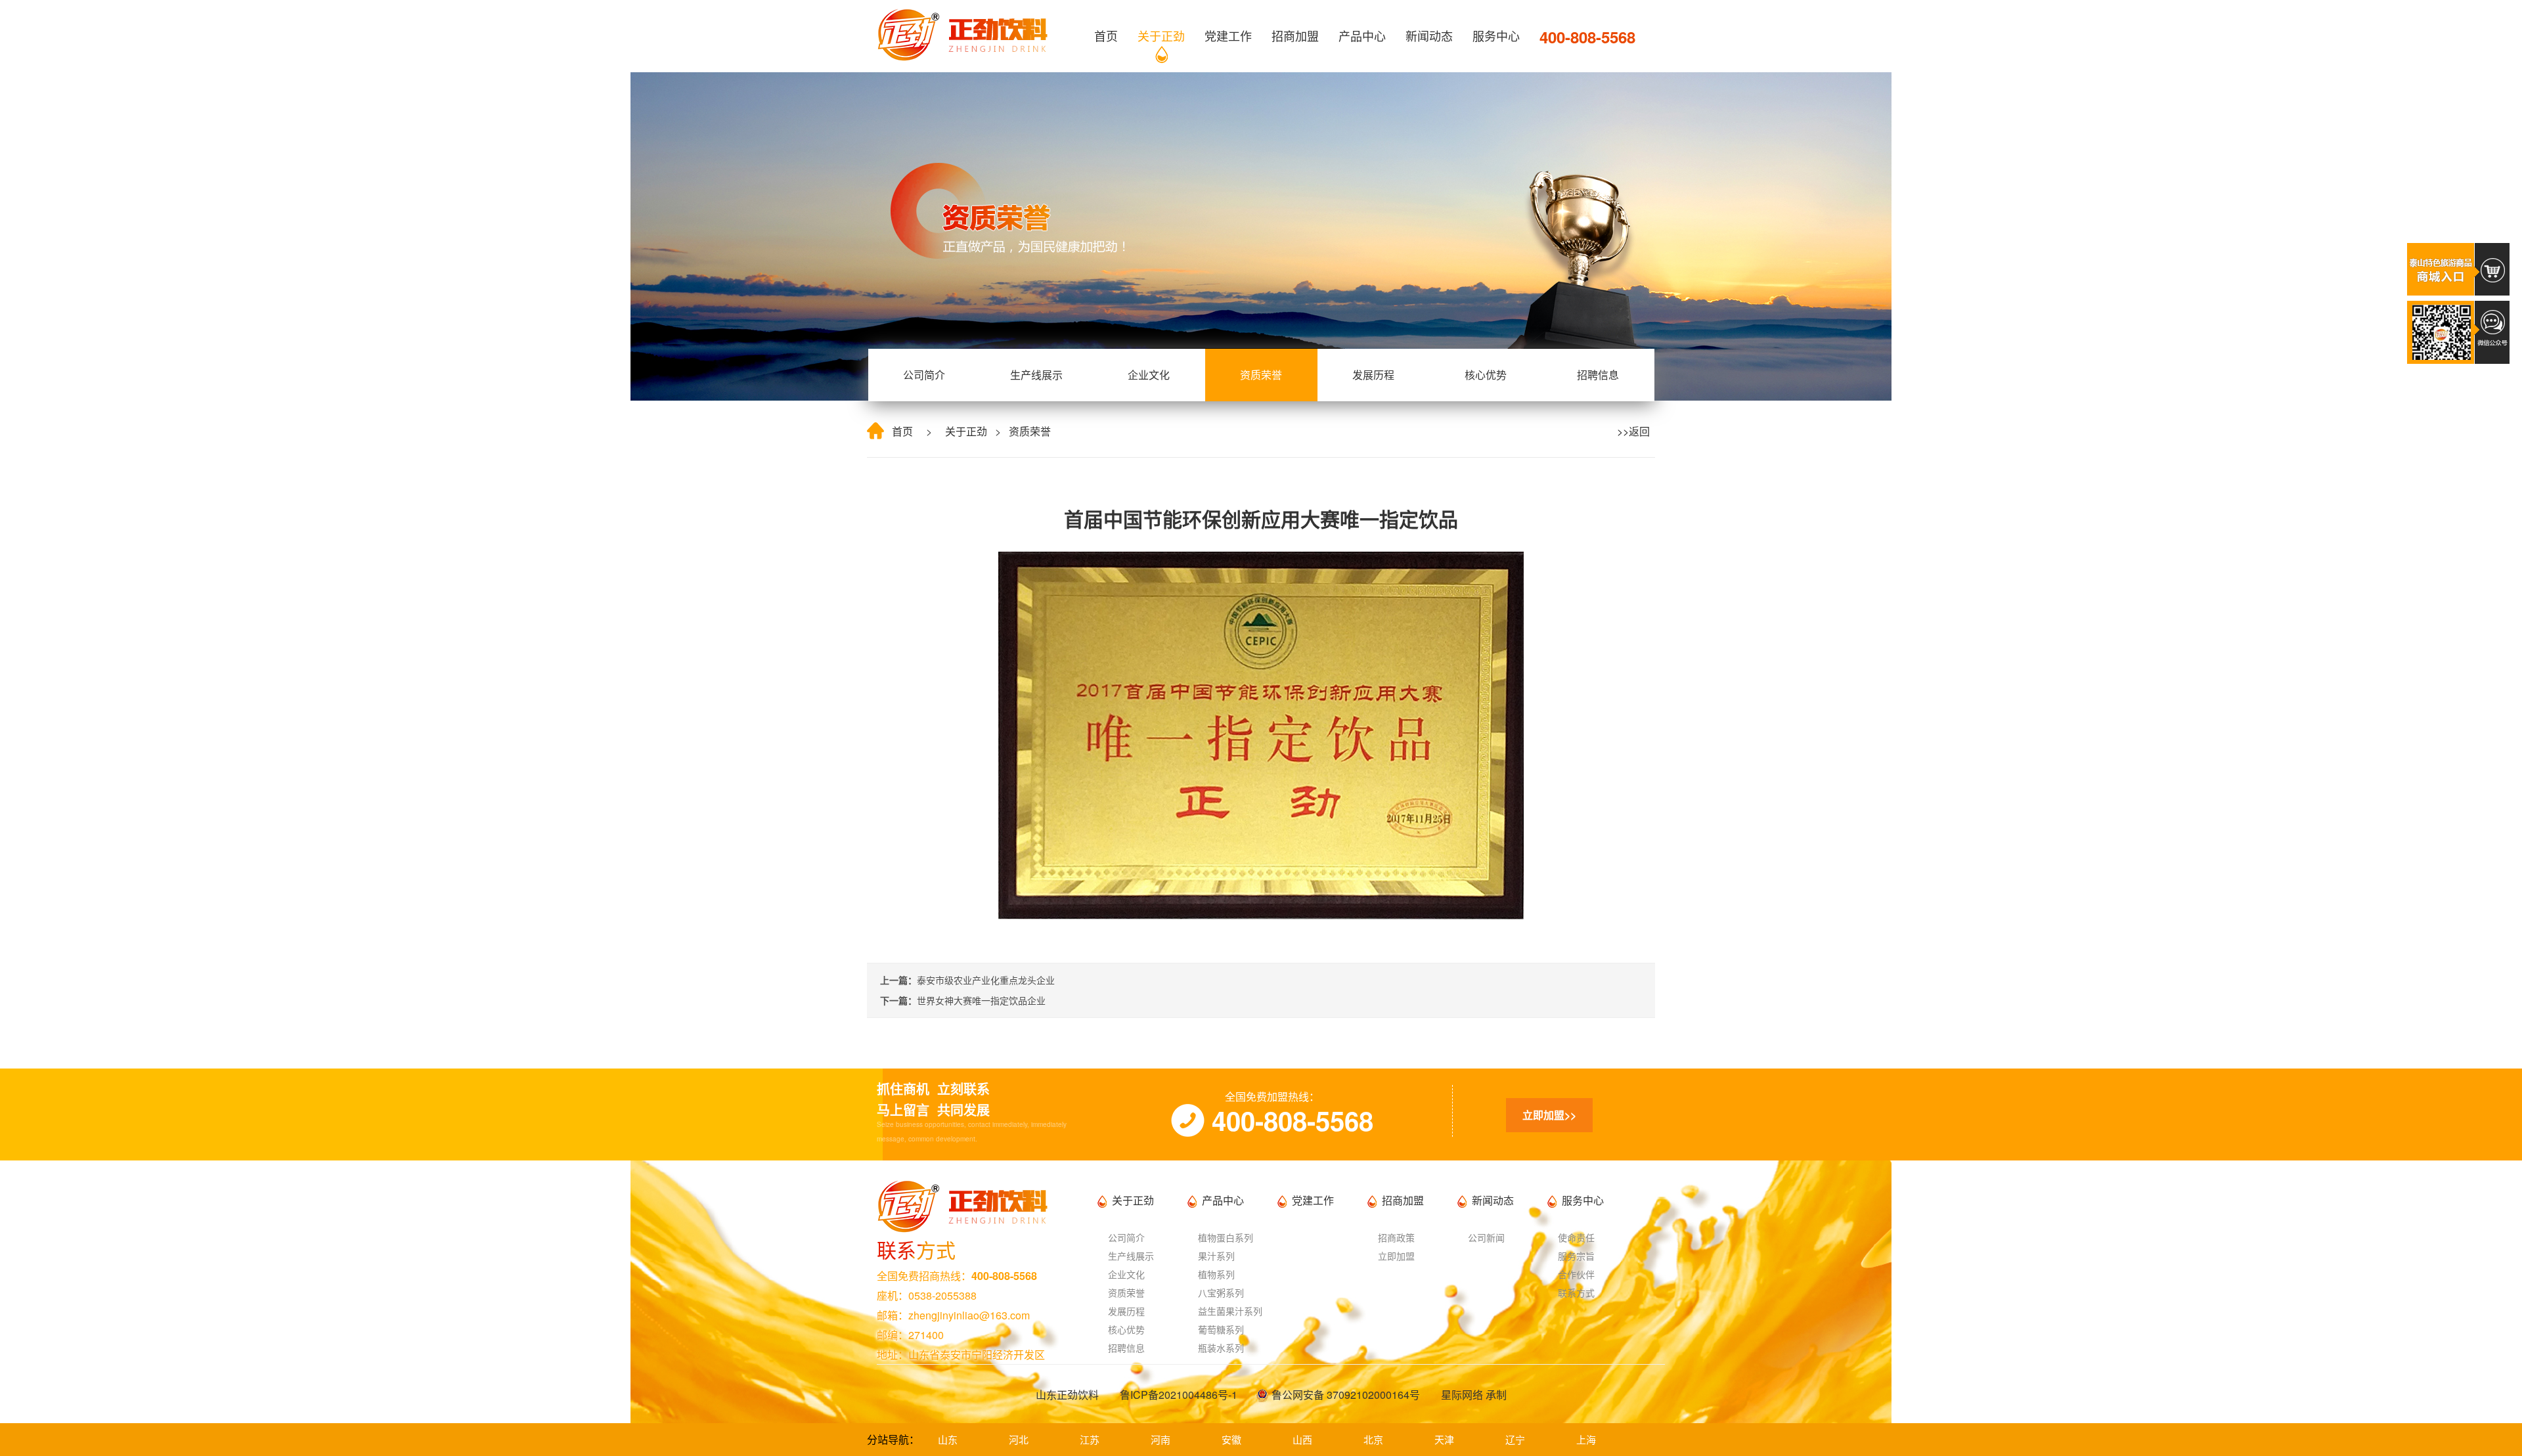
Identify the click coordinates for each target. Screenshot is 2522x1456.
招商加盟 (1295, 35)
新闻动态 (1429, 35)
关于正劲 (1161, 35)
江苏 (1090, 1439)
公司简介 (924, 375)
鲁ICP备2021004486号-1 (1179, 1395)
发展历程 (1373, 375)
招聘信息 (1598, 375)
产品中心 (1362, 35)
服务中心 (1496, 35)
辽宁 (1515, 1439)
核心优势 (1486, 375)
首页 (1106, 35)
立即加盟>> (1549, 1115)
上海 (1586, 1439)
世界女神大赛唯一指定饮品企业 (981, 1000)
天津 (1444, 1439)
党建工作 (1228, 35)
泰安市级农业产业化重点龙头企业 (986, 980)
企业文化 (1149, 375)
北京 (1373, 1439)
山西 (1302, 1439)
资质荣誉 (1261, 375)
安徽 (1231, 1439)
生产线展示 (1036, 375)
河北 (1019, 1439)
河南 (1161, 1439)
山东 (948, 1439)
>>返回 (1631, 431)
